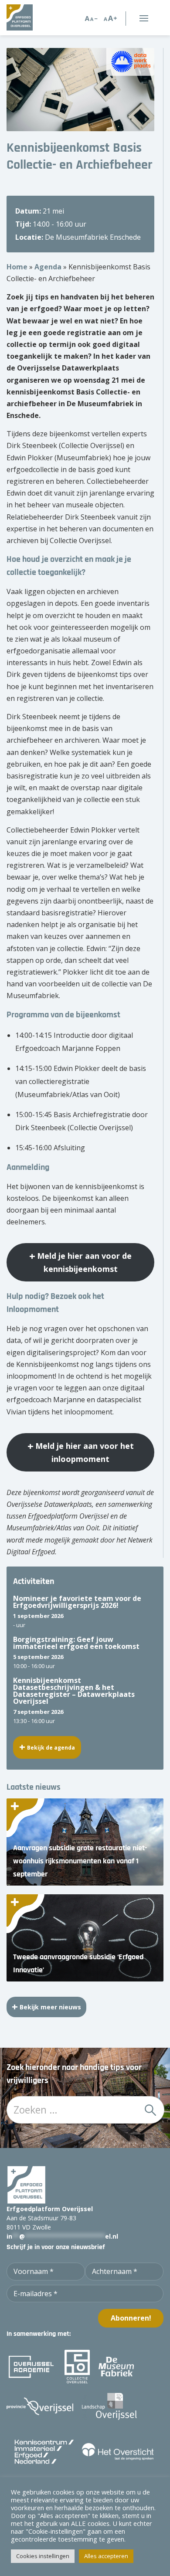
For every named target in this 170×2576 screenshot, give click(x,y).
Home (17, 267)
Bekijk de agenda (51, 1748)
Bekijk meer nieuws (50, 2007)
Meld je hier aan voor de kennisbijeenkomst (84, 1262)
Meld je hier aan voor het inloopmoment (85, 1452)
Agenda (48, 267)
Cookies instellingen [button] (43, 2556)
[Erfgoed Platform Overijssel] (32, 17)
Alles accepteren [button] (106, 2556)
